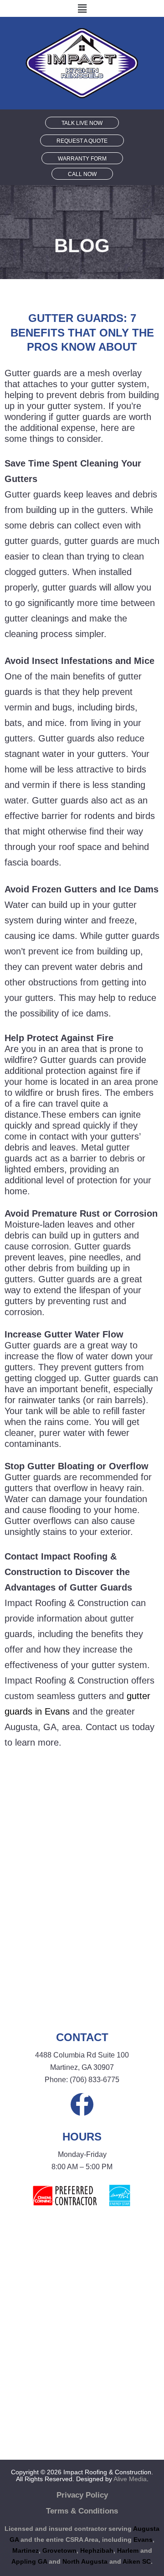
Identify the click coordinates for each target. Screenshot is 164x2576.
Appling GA (29, 2561)
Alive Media (130, 2479)
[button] (82, 8)
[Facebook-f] (82, 2104)
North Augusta (85, 2561)
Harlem (128, 2550)
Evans (143, 2540)
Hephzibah (97, 2550)
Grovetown (59, 2550)
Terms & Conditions (82, 2511)
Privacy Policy (82, 2495)
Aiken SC (137, 2561)
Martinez (26, 2550)
